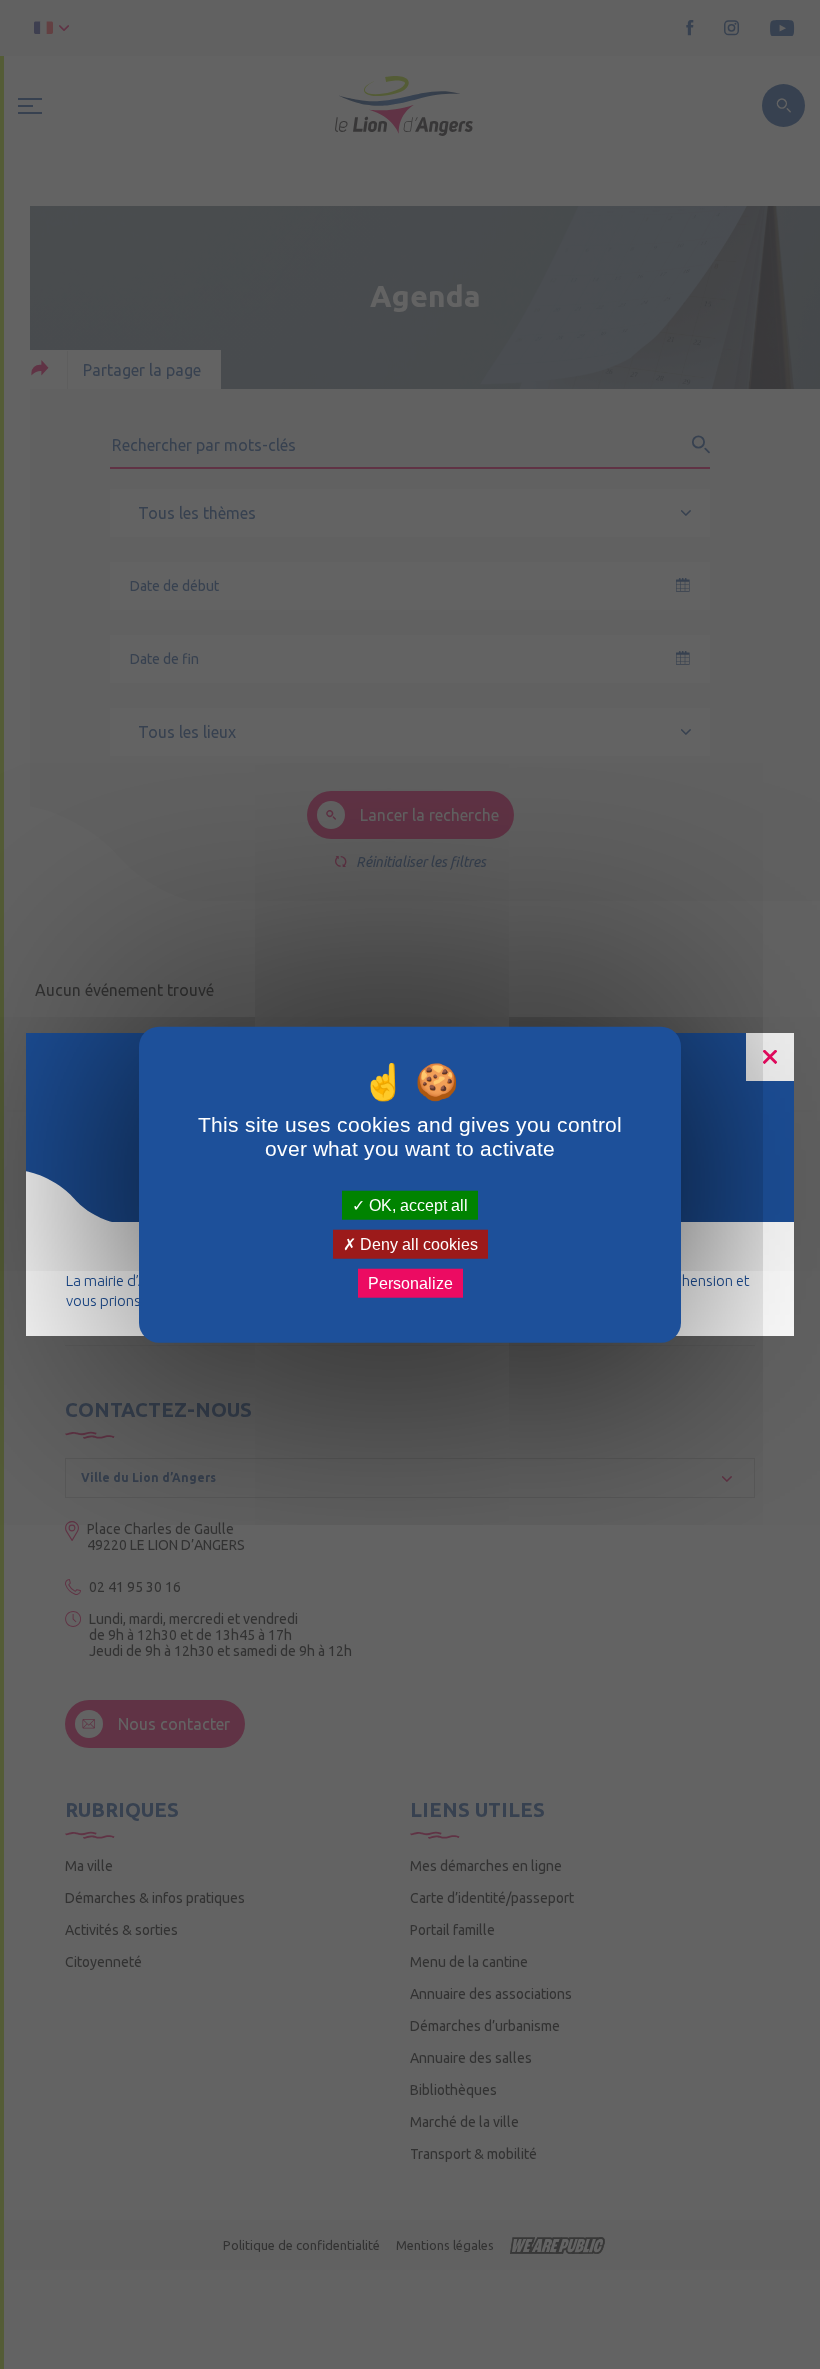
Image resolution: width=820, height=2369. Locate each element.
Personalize (410, 1283)
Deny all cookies (417, 1243)
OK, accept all (416, 1204)
